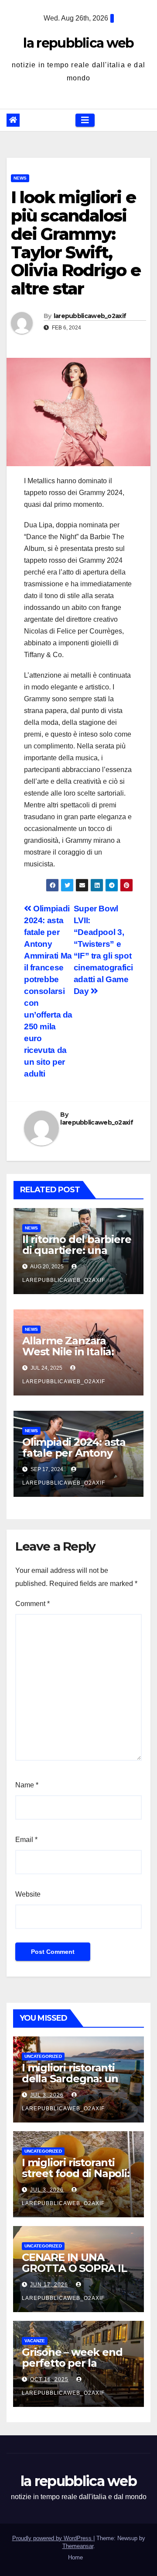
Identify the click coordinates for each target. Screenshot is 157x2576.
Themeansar (78, 2546)
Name (27, 1785)
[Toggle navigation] (85, 120)
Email (26, 1840)
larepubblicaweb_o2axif (90, 316)
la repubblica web (78, 43)
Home (75, 2557)
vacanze (35, 2341)
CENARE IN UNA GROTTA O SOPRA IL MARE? (74, 2268)
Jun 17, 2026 (49, 2285)
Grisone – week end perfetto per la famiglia (72, 2363)
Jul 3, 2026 (47, 2095)
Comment (32, 1604)
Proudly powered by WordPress (53, 2538)
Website (28, 1894)
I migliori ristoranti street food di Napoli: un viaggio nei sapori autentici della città (76, 2179)
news (20, 178)
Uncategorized (43, 2056)
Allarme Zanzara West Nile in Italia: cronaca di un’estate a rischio (78, 1357)
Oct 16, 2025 (49, 2379)
